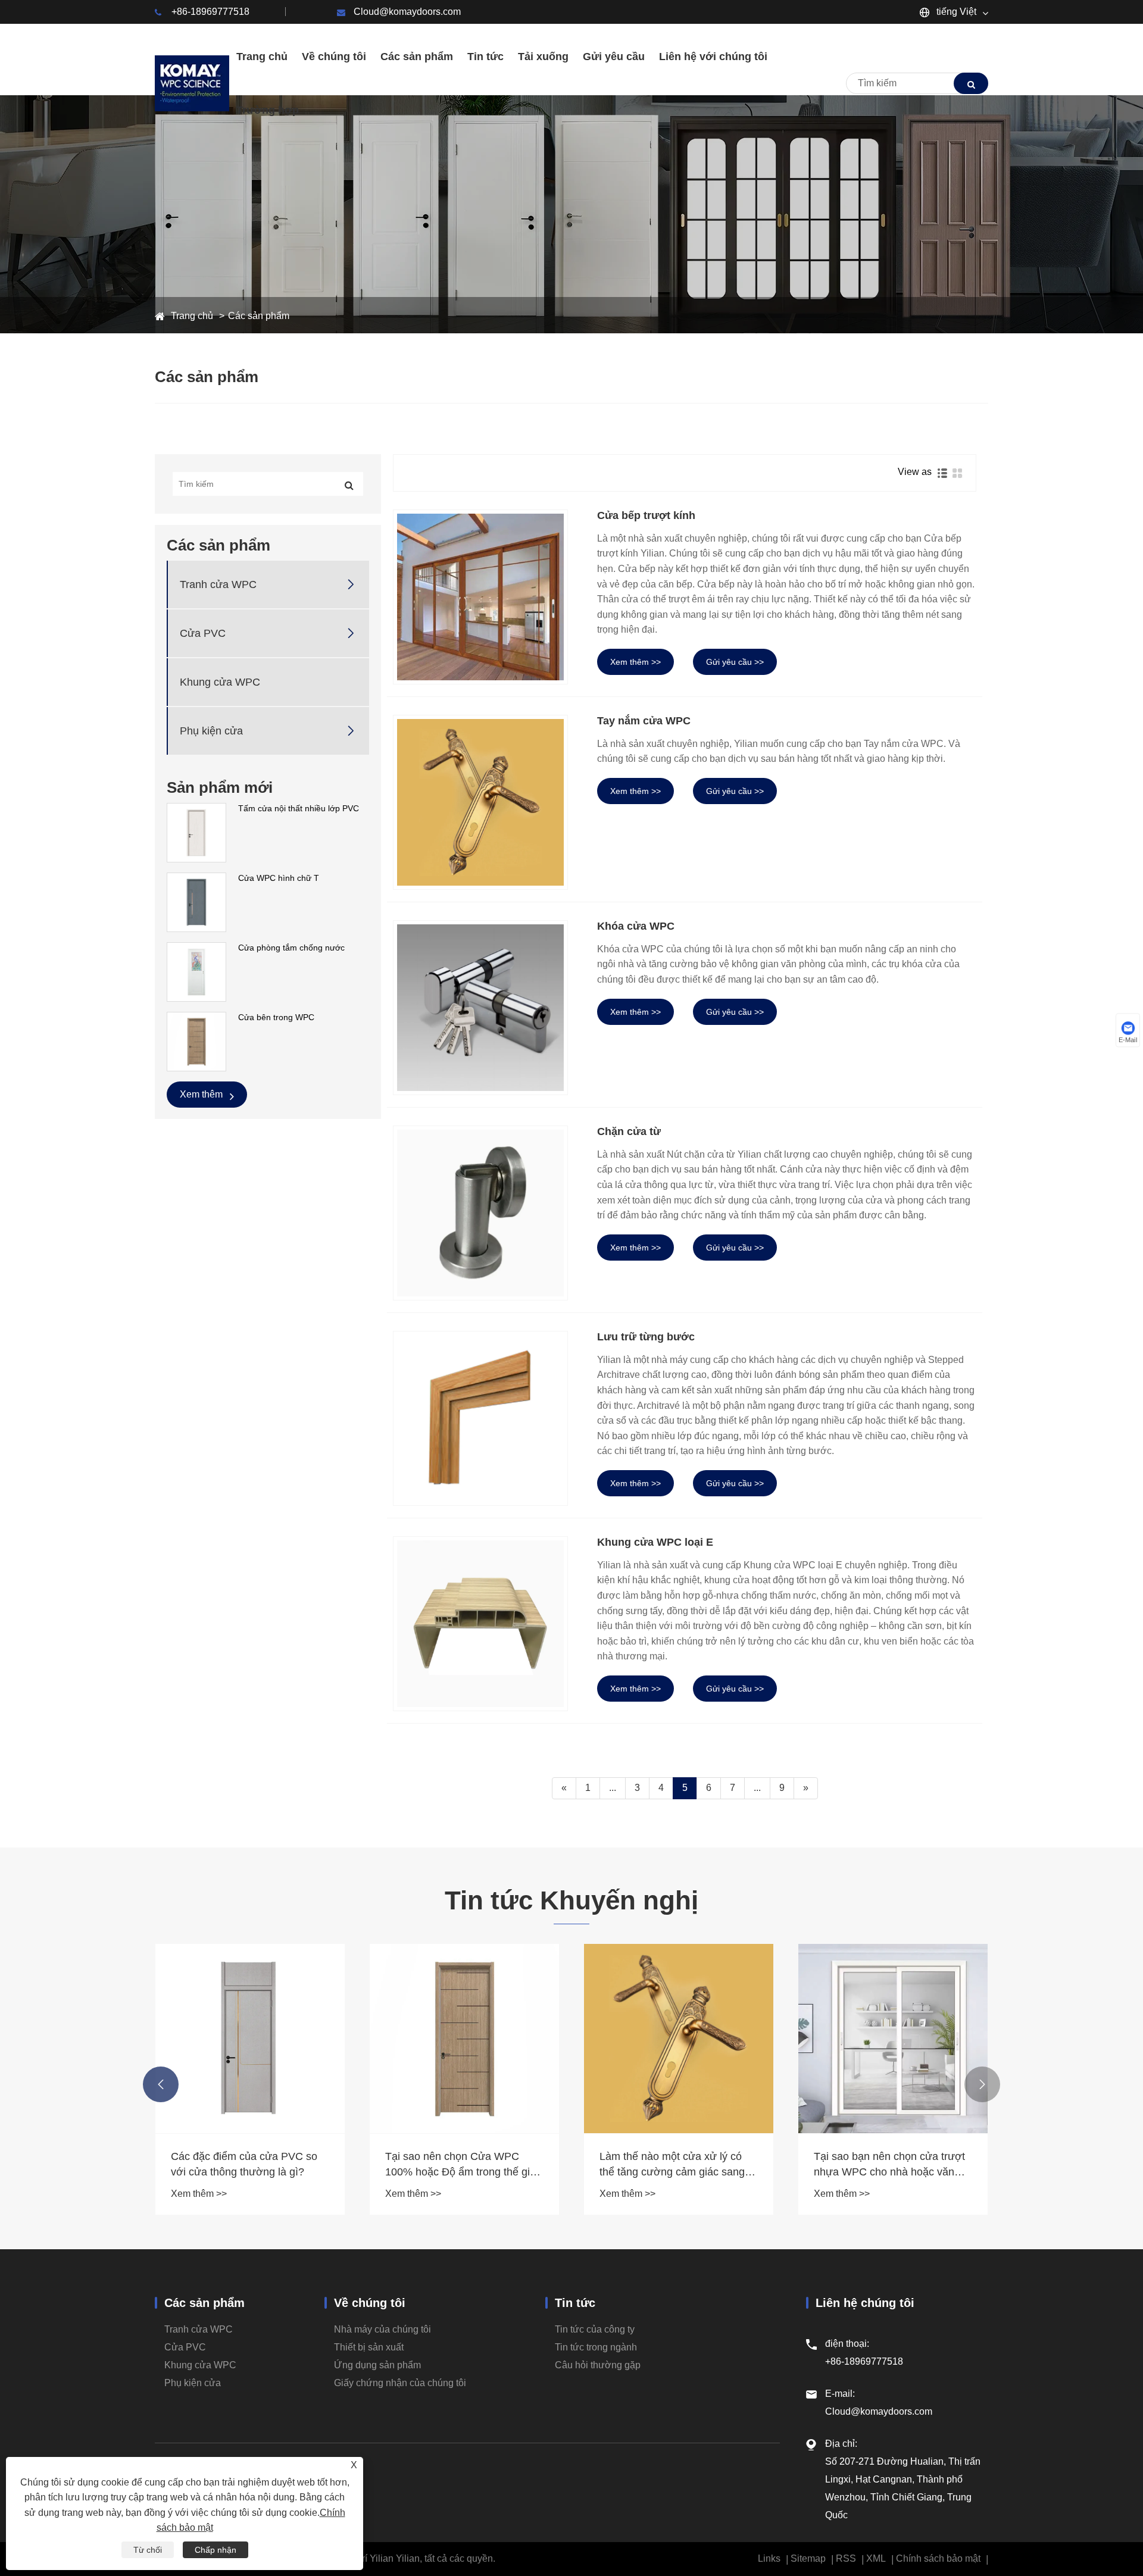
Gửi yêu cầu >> (735, 662)
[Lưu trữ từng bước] (480, 1418)
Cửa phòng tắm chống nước (291, 948)
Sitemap (808, 2558)
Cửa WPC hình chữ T (279, 878)
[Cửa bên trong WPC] (196, 1041)
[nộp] (971, 83)
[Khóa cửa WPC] (480, 1008)
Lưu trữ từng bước (646, 1337)
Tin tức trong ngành (596, 2347)
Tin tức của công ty (595, 2329)
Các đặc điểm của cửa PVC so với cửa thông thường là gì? (244, 2164)
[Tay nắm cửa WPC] (480, 802)
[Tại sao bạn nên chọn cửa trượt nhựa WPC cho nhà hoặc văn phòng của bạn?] (893, 2039)
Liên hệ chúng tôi (865, 2303)
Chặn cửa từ (629, 1131)
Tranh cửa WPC (218, 584)
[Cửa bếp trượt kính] (480, 597)
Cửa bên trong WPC (276, 1017)
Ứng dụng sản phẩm (377, 2365)
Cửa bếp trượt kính (646, 515)
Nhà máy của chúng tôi (382, 2329)
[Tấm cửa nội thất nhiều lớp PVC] (196, 832)
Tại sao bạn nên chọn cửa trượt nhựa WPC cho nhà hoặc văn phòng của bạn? (889, 2165)
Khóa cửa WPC (636, 926)
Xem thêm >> (635, 662)
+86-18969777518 (210, 12)
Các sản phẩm (259, 316)
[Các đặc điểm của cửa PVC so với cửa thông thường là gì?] (250, 2039)
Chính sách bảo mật (938, 2558)
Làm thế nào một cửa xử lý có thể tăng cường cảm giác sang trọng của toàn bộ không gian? (672, 2165)
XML (876, 2558)
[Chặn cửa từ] (480, 1213)
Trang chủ (192, 316)
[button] (161, 2084)
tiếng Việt (955, 12)
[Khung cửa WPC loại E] (480, 1624)
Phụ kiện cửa (211, 731)
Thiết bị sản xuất (369, 2347)
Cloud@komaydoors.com (407, 12)
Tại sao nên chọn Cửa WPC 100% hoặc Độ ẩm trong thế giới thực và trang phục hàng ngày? (462, 2165)
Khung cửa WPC (220, 682)
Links (769, 2558)
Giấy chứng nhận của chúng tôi (400, 2383)
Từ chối (148, 2550)
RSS (846, 2558)
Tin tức (575, 2303)
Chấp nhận (216, 2550)
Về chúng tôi (370, 2303)
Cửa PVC (203, 633)
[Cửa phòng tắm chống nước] (196, 971)
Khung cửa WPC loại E (655, 1542)
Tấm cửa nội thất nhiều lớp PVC (299, 808)
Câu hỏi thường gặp (598, 2365)
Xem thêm (202, 1094)
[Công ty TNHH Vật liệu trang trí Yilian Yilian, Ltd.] (192, 83)
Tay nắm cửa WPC (644, 721)
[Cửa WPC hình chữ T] (196, 902)
